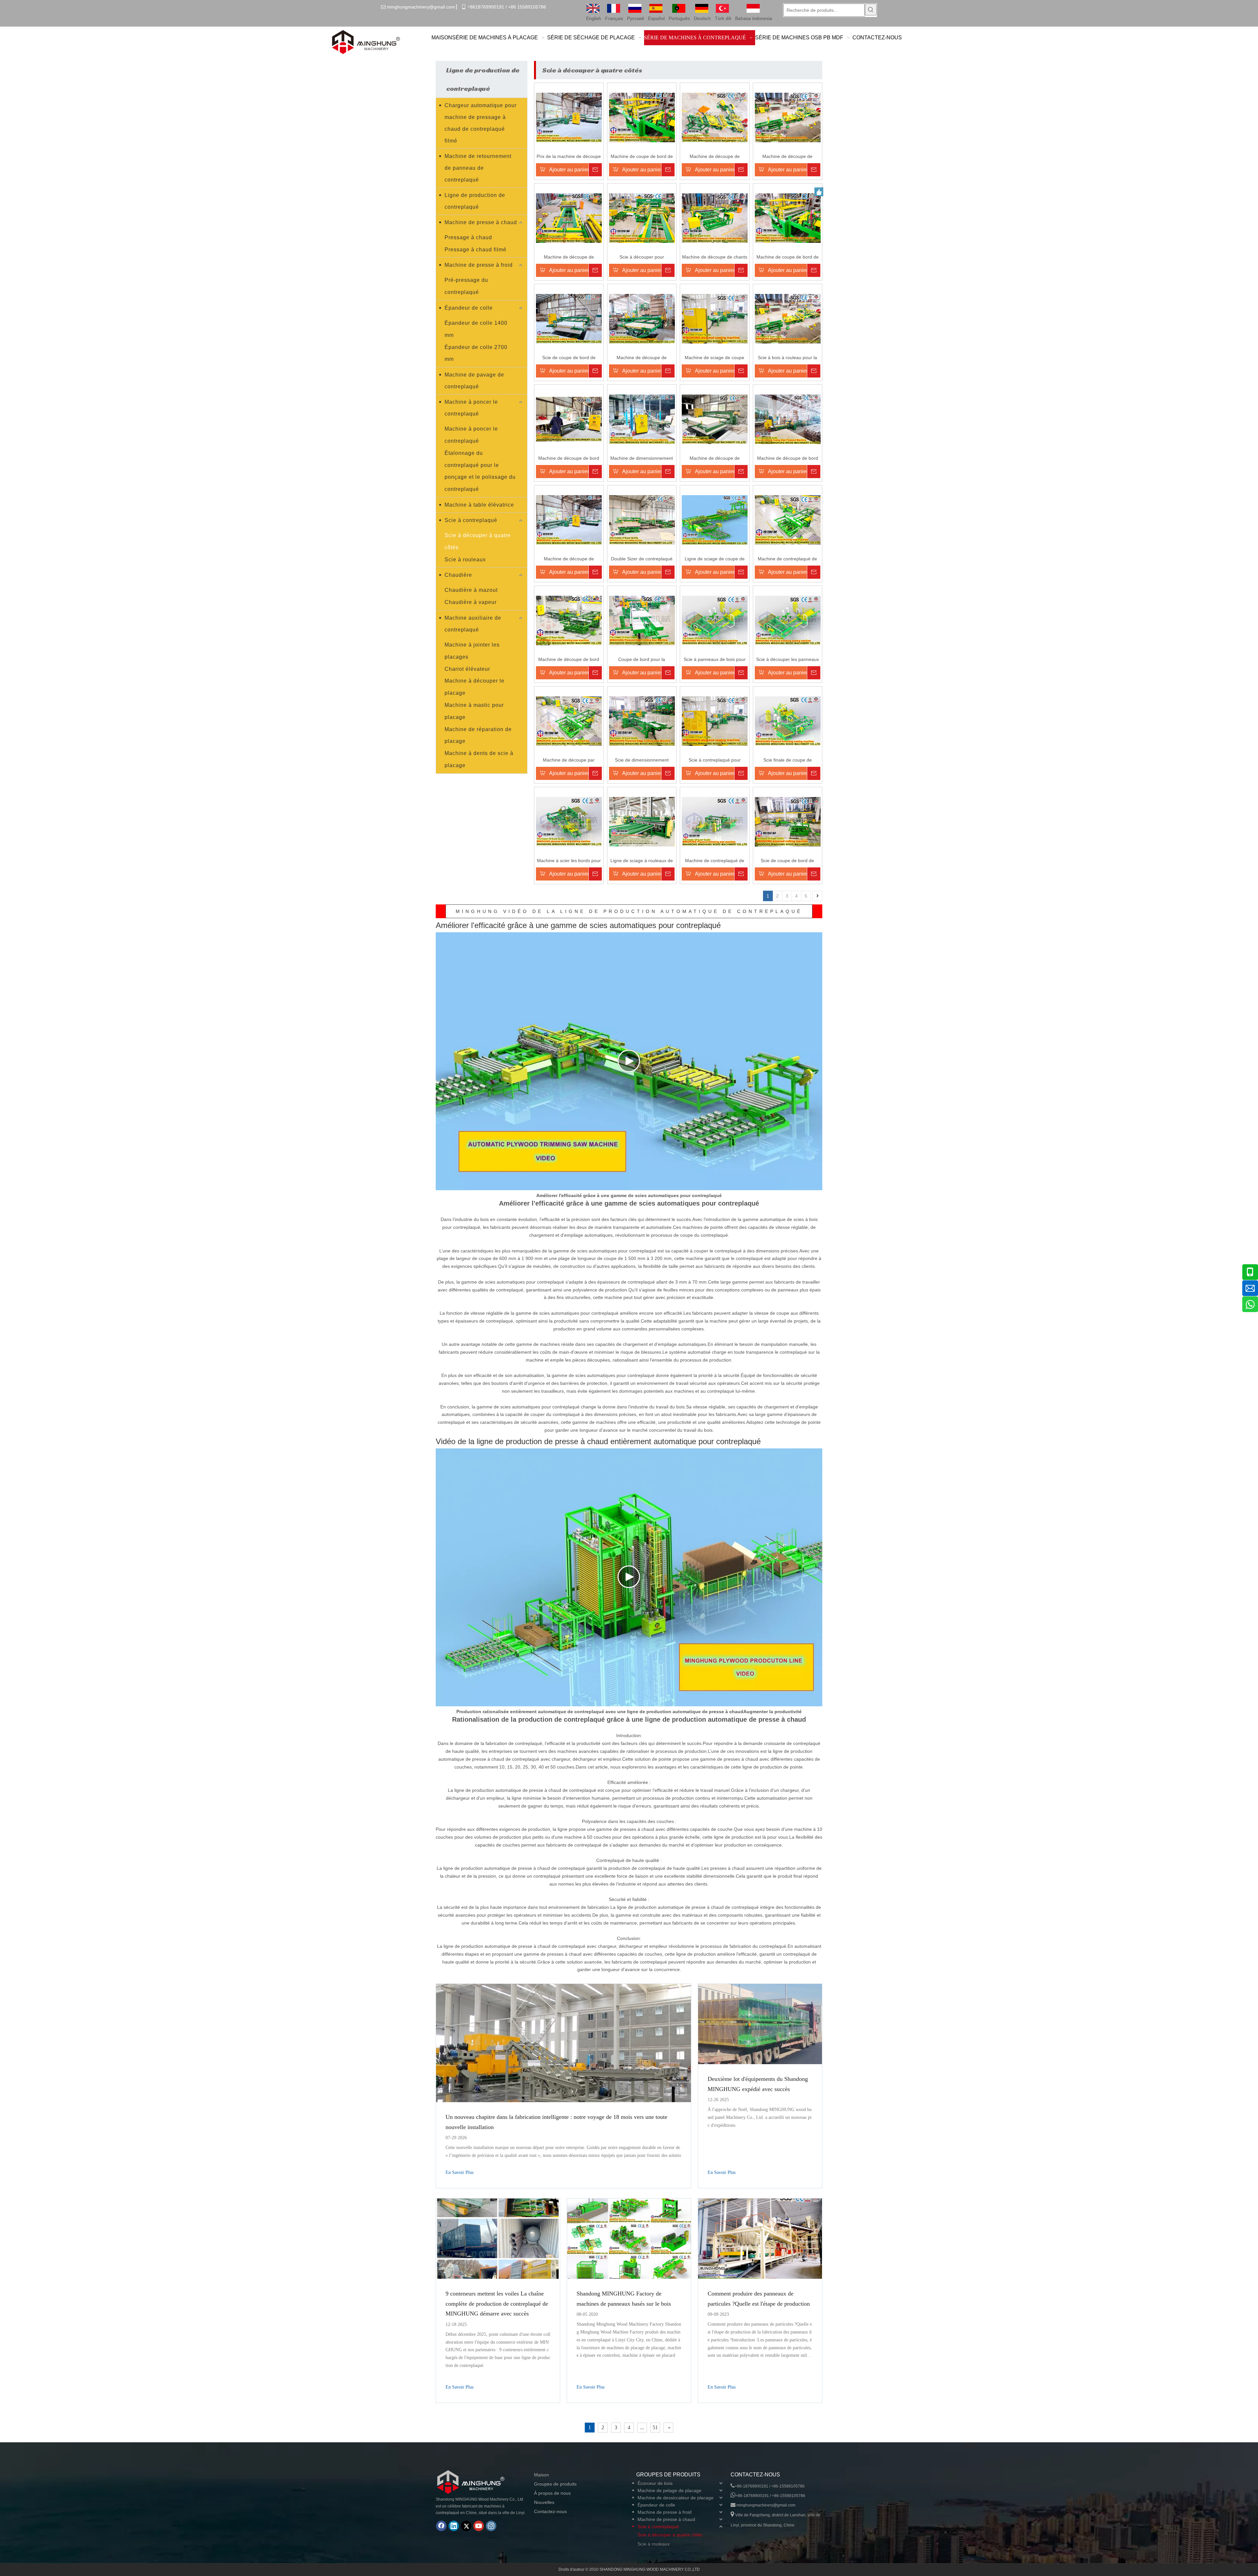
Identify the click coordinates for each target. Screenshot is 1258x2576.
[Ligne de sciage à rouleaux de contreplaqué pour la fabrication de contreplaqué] (642, 821)
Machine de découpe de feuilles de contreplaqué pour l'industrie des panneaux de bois (569, 559)
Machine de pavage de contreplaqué (474, 381)
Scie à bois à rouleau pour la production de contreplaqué (787, 358)
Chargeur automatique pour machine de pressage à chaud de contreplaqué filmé (481, 123)
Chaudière (458, 575)
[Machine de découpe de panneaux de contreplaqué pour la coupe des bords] (642, 318)
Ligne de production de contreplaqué (475, 201)
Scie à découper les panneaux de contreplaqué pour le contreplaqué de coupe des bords (788, 660)
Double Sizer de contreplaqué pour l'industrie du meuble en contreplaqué (642, 559)
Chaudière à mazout (471, 590)
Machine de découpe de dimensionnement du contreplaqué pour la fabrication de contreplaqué (715, 459)
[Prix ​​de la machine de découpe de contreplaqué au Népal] (569, 117)
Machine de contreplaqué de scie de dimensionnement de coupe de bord (788, 559)
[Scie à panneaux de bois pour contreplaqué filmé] (715, 620)
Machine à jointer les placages (472, 651)
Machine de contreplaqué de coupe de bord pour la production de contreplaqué (715, 861)
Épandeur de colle (469, 308)
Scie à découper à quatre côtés (478, 541)
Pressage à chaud (468, 237)
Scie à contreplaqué (471, 520)
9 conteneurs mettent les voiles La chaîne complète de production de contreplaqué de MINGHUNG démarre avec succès (497, 2304)
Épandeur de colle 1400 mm (476, 329)
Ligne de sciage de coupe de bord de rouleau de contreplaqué (715, 559)
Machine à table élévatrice (479, 505)
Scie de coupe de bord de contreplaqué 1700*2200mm (569, 358)
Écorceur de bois (655, 2483)
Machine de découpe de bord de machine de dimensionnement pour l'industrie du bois (569, 660)
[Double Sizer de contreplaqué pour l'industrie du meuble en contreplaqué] (642, 519)
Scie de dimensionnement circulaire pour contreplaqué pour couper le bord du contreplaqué (642, 760)
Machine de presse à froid (479, 265)
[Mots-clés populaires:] (871, 10)
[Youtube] (479, 2526)
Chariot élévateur (467, 669)
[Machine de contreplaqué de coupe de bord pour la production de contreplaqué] (715, 821)
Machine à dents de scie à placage (479, 759)
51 (655, 2427)
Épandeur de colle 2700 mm (476, 353)
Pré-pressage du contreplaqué (466, 286)
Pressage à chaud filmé (476, 250)
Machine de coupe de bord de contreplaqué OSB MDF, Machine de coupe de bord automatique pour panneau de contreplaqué (642, 157)
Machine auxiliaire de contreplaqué (473, 624)
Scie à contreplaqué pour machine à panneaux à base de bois (715, 760)
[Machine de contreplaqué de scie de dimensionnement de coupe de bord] (788, 519)
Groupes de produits (555, 2484)
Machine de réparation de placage (478, 735)
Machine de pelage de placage (669, 2490)
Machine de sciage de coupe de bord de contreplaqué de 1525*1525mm (715, 358)
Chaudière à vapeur (471, 602)
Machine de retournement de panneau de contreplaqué (478, 168)
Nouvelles (544, 2502)
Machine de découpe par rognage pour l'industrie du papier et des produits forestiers (569, 760)
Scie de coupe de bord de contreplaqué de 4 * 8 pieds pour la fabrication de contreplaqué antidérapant (788, 861)
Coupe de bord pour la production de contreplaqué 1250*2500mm (642, 660)
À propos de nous (552, 2493)
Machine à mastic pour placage (474, 711)
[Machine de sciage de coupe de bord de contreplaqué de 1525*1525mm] (715, 318)
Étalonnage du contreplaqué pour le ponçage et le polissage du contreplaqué (480, 471)
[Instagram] (491, 2526)
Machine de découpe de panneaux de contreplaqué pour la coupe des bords (642, 358)
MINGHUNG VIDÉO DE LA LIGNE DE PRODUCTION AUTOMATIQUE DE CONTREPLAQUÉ (629, 911)
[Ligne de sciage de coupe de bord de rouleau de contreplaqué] (715, 519)
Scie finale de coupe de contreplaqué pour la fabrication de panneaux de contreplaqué (787, 760)
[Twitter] (466, 2526)
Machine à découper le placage (475, 687)
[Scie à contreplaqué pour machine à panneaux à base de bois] (715, 721)
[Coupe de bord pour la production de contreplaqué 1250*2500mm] (642, 620)
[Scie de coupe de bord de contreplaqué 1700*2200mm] (569, 318)
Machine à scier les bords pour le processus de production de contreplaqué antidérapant (569, 861)
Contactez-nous (550, 2511)
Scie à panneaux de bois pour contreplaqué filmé (715, 660)
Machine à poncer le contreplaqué (471, 408)
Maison (542, 2475)
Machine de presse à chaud (481, 222)
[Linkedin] (454, 2526)
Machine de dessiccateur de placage (676, 2498)
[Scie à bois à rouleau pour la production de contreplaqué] (788, 318)
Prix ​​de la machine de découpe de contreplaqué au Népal (569, 157)
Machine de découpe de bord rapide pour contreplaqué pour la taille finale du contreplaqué (569, 459)
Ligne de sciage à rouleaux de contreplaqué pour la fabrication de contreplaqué (642, 861)
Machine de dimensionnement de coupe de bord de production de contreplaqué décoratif (642, 459)
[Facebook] (441, 2526)
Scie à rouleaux (465, 560)
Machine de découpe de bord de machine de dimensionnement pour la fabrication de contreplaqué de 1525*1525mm (787, 459)
